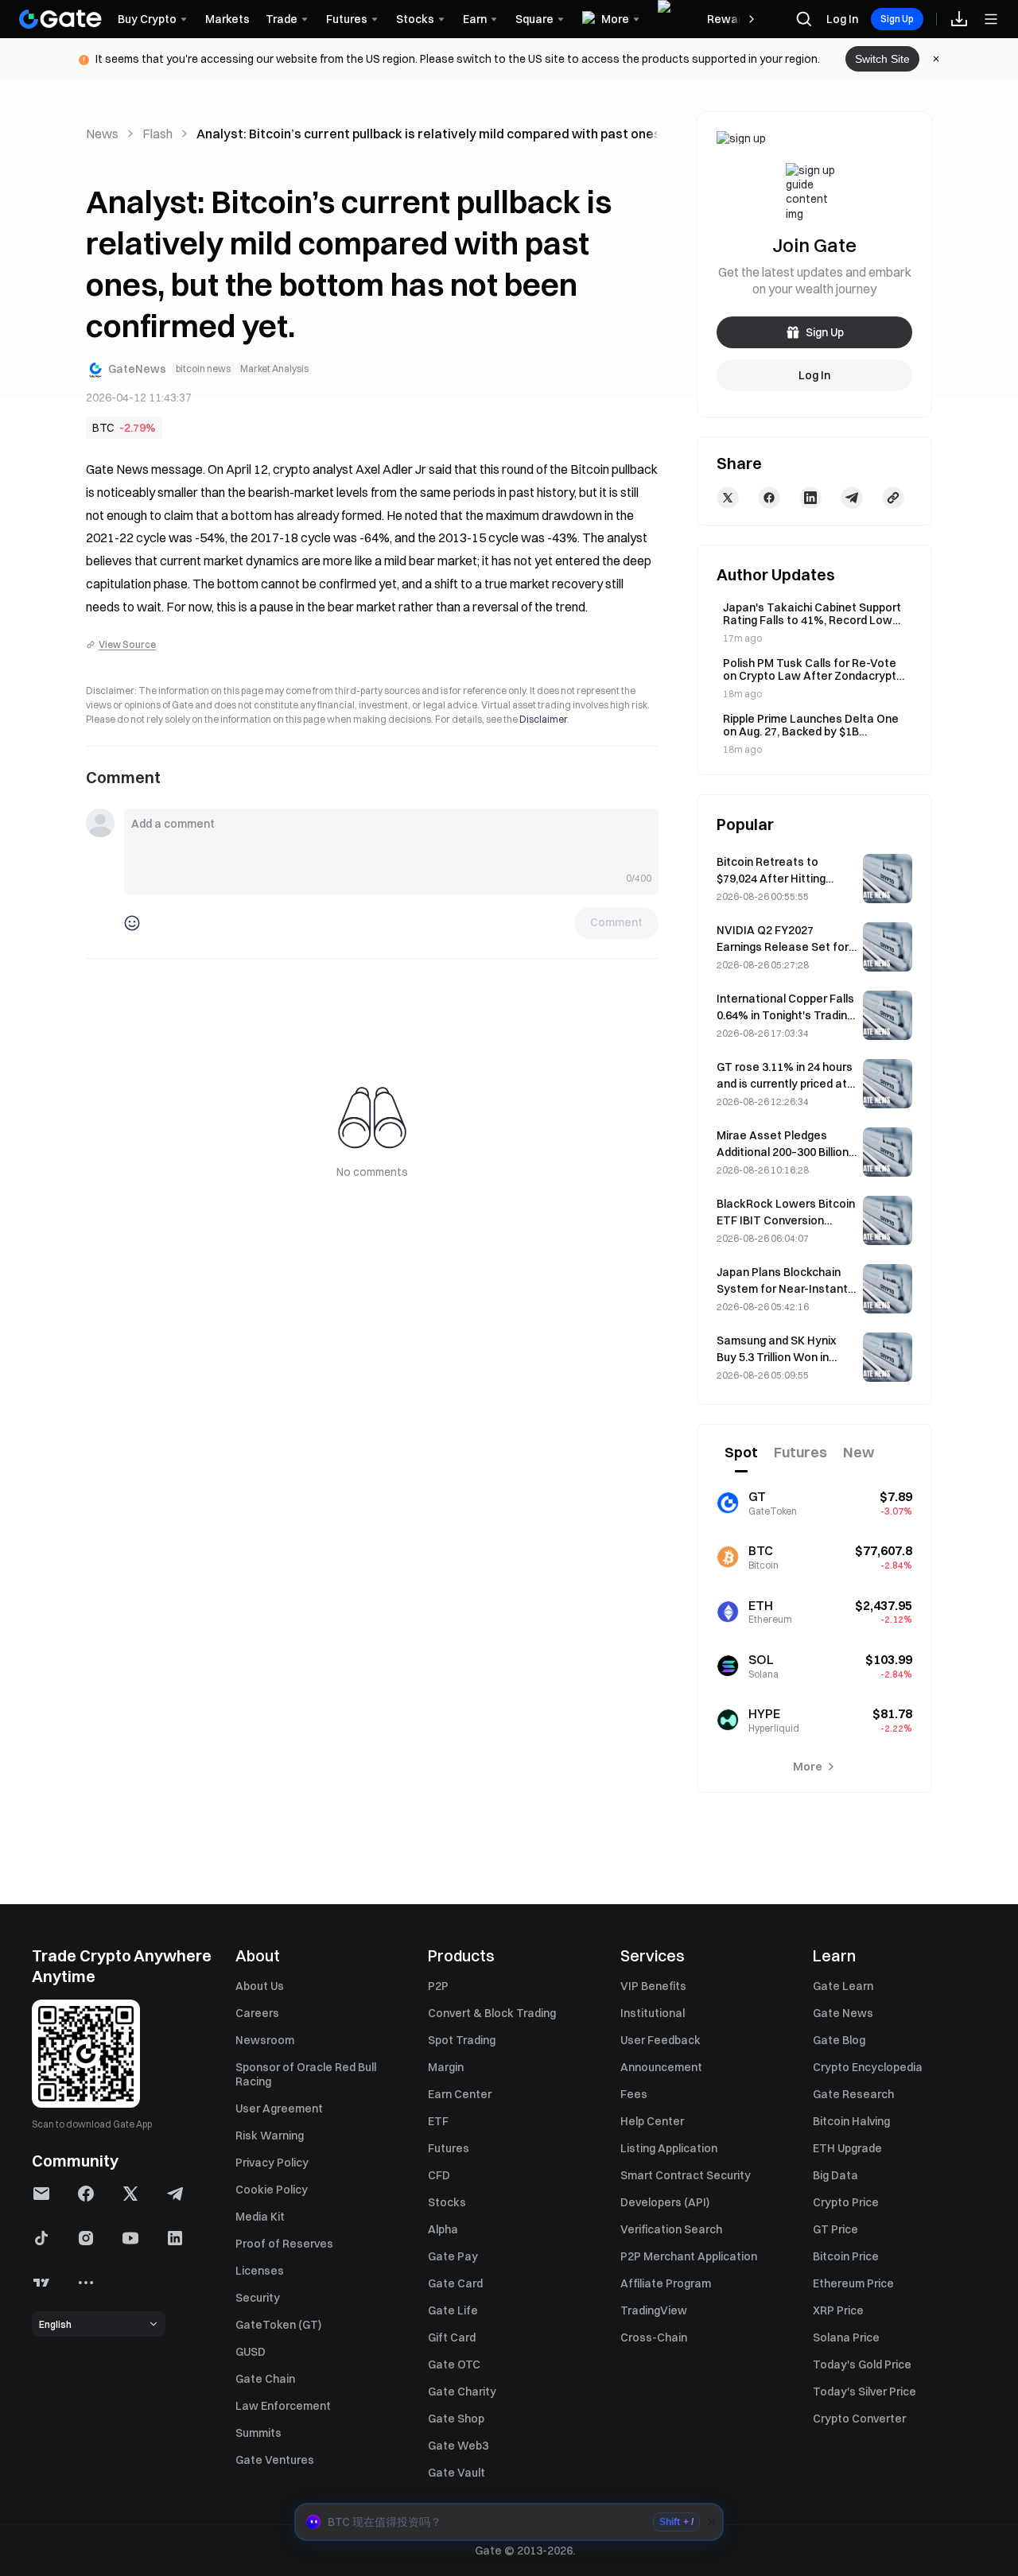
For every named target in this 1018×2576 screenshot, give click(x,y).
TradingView (654, 2310)
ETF (438, 2121)
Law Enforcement (283, 2406)
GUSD (251, 2352)
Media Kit (260, 2217)
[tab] (741, 1453)
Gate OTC (454, 2365)
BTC (103, 428)
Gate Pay (453, 2256)
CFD (439, 2175)
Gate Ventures (275, 2460)
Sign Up (897, 19)
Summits (258, 2433)
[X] (728, 498)
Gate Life (453, 2310)
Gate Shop (456, 2419)
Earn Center (460, 2094)
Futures (449, 2148)
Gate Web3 (458, 2446)
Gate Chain (265, 2379)
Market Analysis (274, 369)
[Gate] (60, 19)
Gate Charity (462, 2392)
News (102, 134)
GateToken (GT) (278, 2325)
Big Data (835, 2175)
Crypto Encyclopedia (868, 2067)
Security (258, 2298)
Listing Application (669, 2148)
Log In (842, 19)
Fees (634, 2094)
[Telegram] (852, 498)
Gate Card (455, 2283)
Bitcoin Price (846, 2256)
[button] (509, 2522)
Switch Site (882, 59)
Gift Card (452, 2337)
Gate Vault (457, 2473)
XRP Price (838, 2310)
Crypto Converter (859, 2419)
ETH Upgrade (847, 2148)
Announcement (661, 2067)
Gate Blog (839, 2040)
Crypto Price (846, 2202)
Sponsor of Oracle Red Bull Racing (306, 2074)
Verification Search (671, 2229)
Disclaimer (543, 719)
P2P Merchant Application (689, 2256)
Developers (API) (665, 2202)
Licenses (260, 2271)
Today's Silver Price (865, 2392)
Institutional (653, 2013)
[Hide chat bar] (711, 2522)
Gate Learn (843, 1986)
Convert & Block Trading (492, 2013)
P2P (438, 1986)
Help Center (652, 2121)
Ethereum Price (853, 2283)
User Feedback (661, 2040)
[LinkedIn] (810, 498)
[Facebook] (769, 498)
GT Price (835, 2229)
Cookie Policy (272, 2190)
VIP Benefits (653, 1986)
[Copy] (893, 498)
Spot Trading (462, 2040)
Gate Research (853, 2094)
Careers (257, 2013)
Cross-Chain (654, 2337)
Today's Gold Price (862, 2365)
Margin (446, 2067)
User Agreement (279, 2109)
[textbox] (391, 841)
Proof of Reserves (284, 2244)
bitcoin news (203, 369)
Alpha (443, 2229)
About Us (260, 1986)
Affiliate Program (666, 2283)
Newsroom (265, 2040)
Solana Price (846, 2337)
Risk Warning (270, 2136)
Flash (157, 134)
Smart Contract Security (686, 2175)
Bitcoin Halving (851, 2121)
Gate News (843, 2013)
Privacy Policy (272, 2163)
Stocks (447, 2202)
